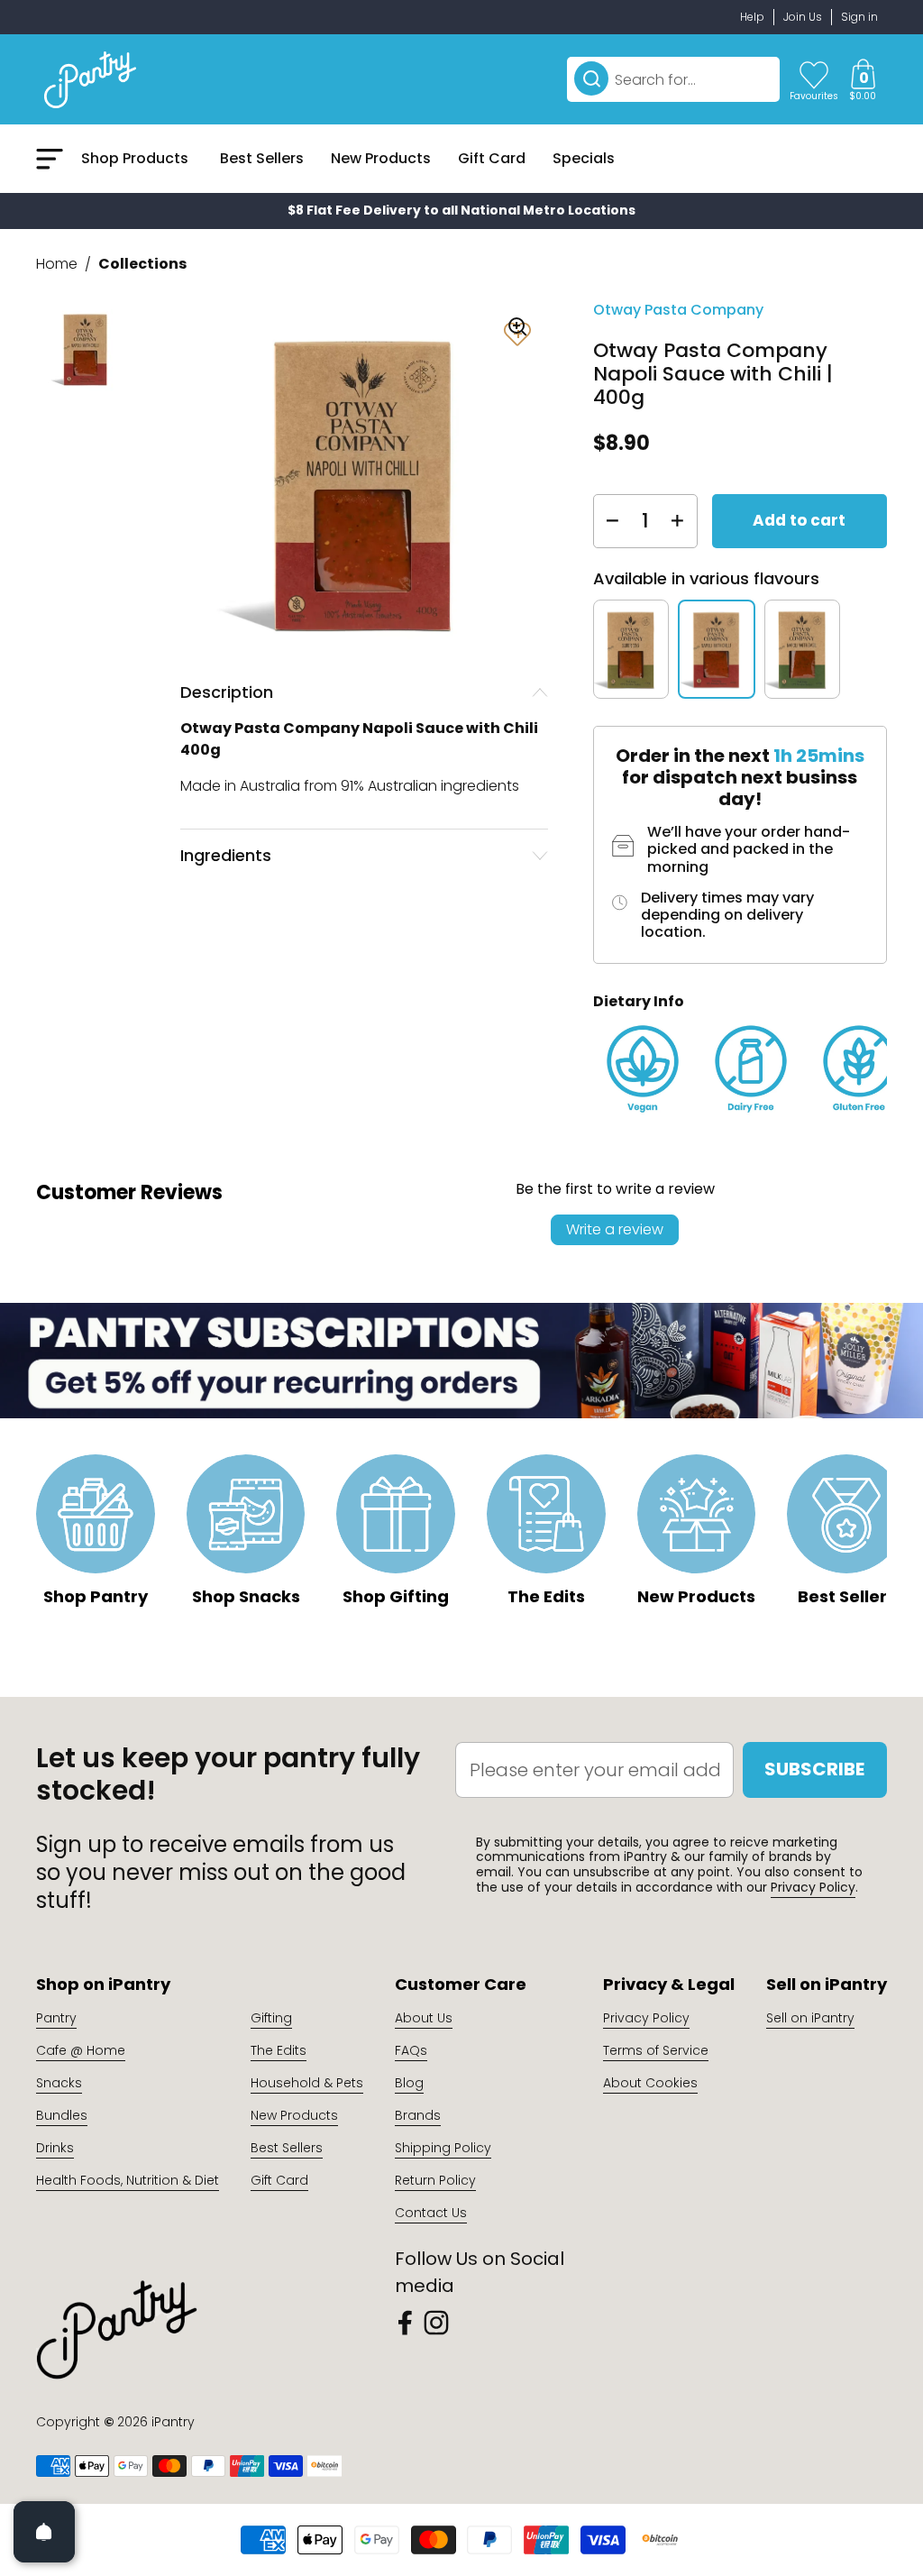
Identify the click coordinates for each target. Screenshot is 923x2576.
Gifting (271, 2018)
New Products (294, 2115)
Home (57, 264)
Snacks (59, 2083)
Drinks (55, 2148)
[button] (863, 79)
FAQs (411, 2050)
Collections (142, 264)
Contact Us (431, 2213)
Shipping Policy (443, 2148)
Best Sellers (287, 2148)
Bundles (62, 2115)
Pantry (56, 2018)
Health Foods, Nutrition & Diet (128, 2180)
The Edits (279, 2050)
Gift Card (279, 2180)
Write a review (615, 1229)
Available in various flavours (706, 578)
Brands (418, 2115)
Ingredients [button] (226, 855)
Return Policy (435, 2180)
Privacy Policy (813, 1887)
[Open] (44, 2532)
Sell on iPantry (810, 2018)
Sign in (859, 17)
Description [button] (227, 692)
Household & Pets (307, 2083)
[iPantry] (90, 79)
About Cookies (650, 2083)
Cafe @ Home (81, 2050)
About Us (424, 2018)
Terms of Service (656, 2050)
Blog (409, 2083)
